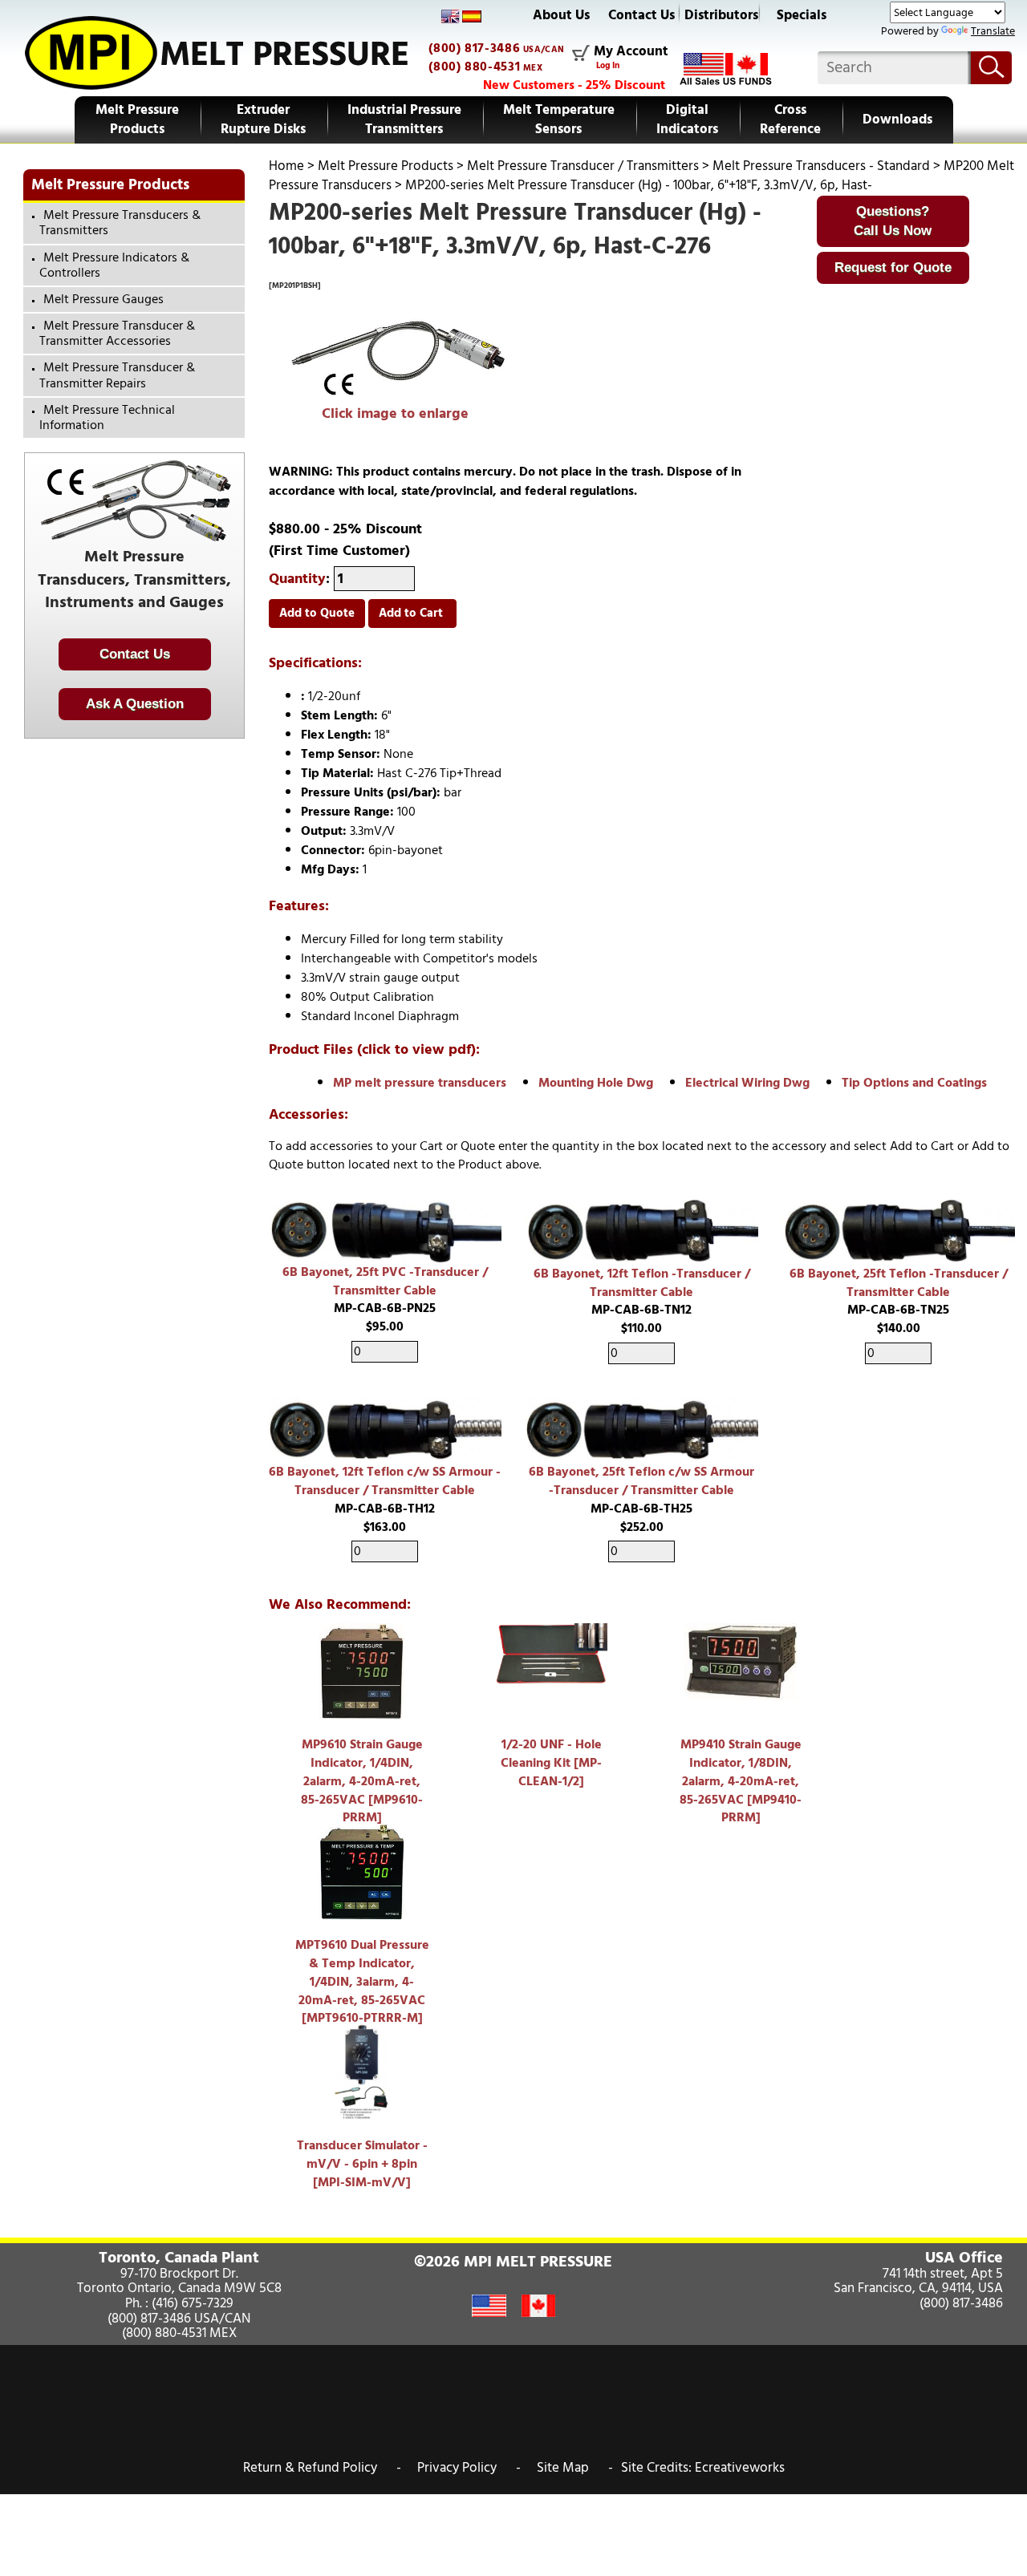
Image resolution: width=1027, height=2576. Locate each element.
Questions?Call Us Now (893, 221)
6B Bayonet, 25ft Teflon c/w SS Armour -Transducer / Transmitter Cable (641, 1481)
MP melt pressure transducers (420, 1083)
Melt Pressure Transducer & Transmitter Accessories (117, 333)
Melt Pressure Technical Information (107, 417)
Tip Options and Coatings (914, 1083)
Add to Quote (317, 613)
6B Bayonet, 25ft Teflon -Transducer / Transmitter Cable (899, 1283)
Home (286, 166)
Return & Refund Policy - (322, 2468)
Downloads (897, 119)
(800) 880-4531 (474, 67)
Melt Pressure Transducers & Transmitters (120, 223)
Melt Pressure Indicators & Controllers (114, 265)
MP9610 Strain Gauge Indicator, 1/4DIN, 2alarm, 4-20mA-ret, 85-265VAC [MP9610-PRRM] (362, 1781)
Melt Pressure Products (137, 119)
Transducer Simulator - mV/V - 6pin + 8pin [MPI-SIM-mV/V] (362, 2164)
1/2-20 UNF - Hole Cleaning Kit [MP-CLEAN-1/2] (551, 1763)
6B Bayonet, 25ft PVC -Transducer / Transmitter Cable (385, 1281)
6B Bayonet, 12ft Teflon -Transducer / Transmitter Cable (642, 1283)
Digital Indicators (687, 119)
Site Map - (575, 2468)
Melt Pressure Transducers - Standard (821, 166)
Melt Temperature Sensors (559, 119)
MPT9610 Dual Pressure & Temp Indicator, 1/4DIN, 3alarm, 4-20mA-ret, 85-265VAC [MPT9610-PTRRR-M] (362, 1981)
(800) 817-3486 (474, 48)
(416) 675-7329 (193, 2303)
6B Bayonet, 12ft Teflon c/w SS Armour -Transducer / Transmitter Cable (385, 1481)
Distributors (721, 15)
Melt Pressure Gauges (104, 299)
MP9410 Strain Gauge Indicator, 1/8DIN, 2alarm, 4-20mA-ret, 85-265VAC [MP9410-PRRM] (741, 1781)
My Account (631, 52)
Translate (993, 31)
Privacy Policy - (469, 2468)
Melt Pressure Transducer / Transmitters (583, 166)
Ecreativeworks (740, 2468)
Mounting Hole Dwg (596, 1083)
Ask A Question (135, 704)
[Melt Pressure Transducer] (395, 360)
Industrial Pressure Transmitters (404, 119)
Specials (802, 15)
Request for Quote (893, 267)
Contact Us (641, 15)
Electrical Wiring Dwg (747, 1083)
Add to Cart (412, 613)
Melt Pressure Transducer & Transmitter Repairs (117, 375)
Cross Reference (790, 119)
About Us (561, 15)
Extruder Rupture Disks (263, 119)
